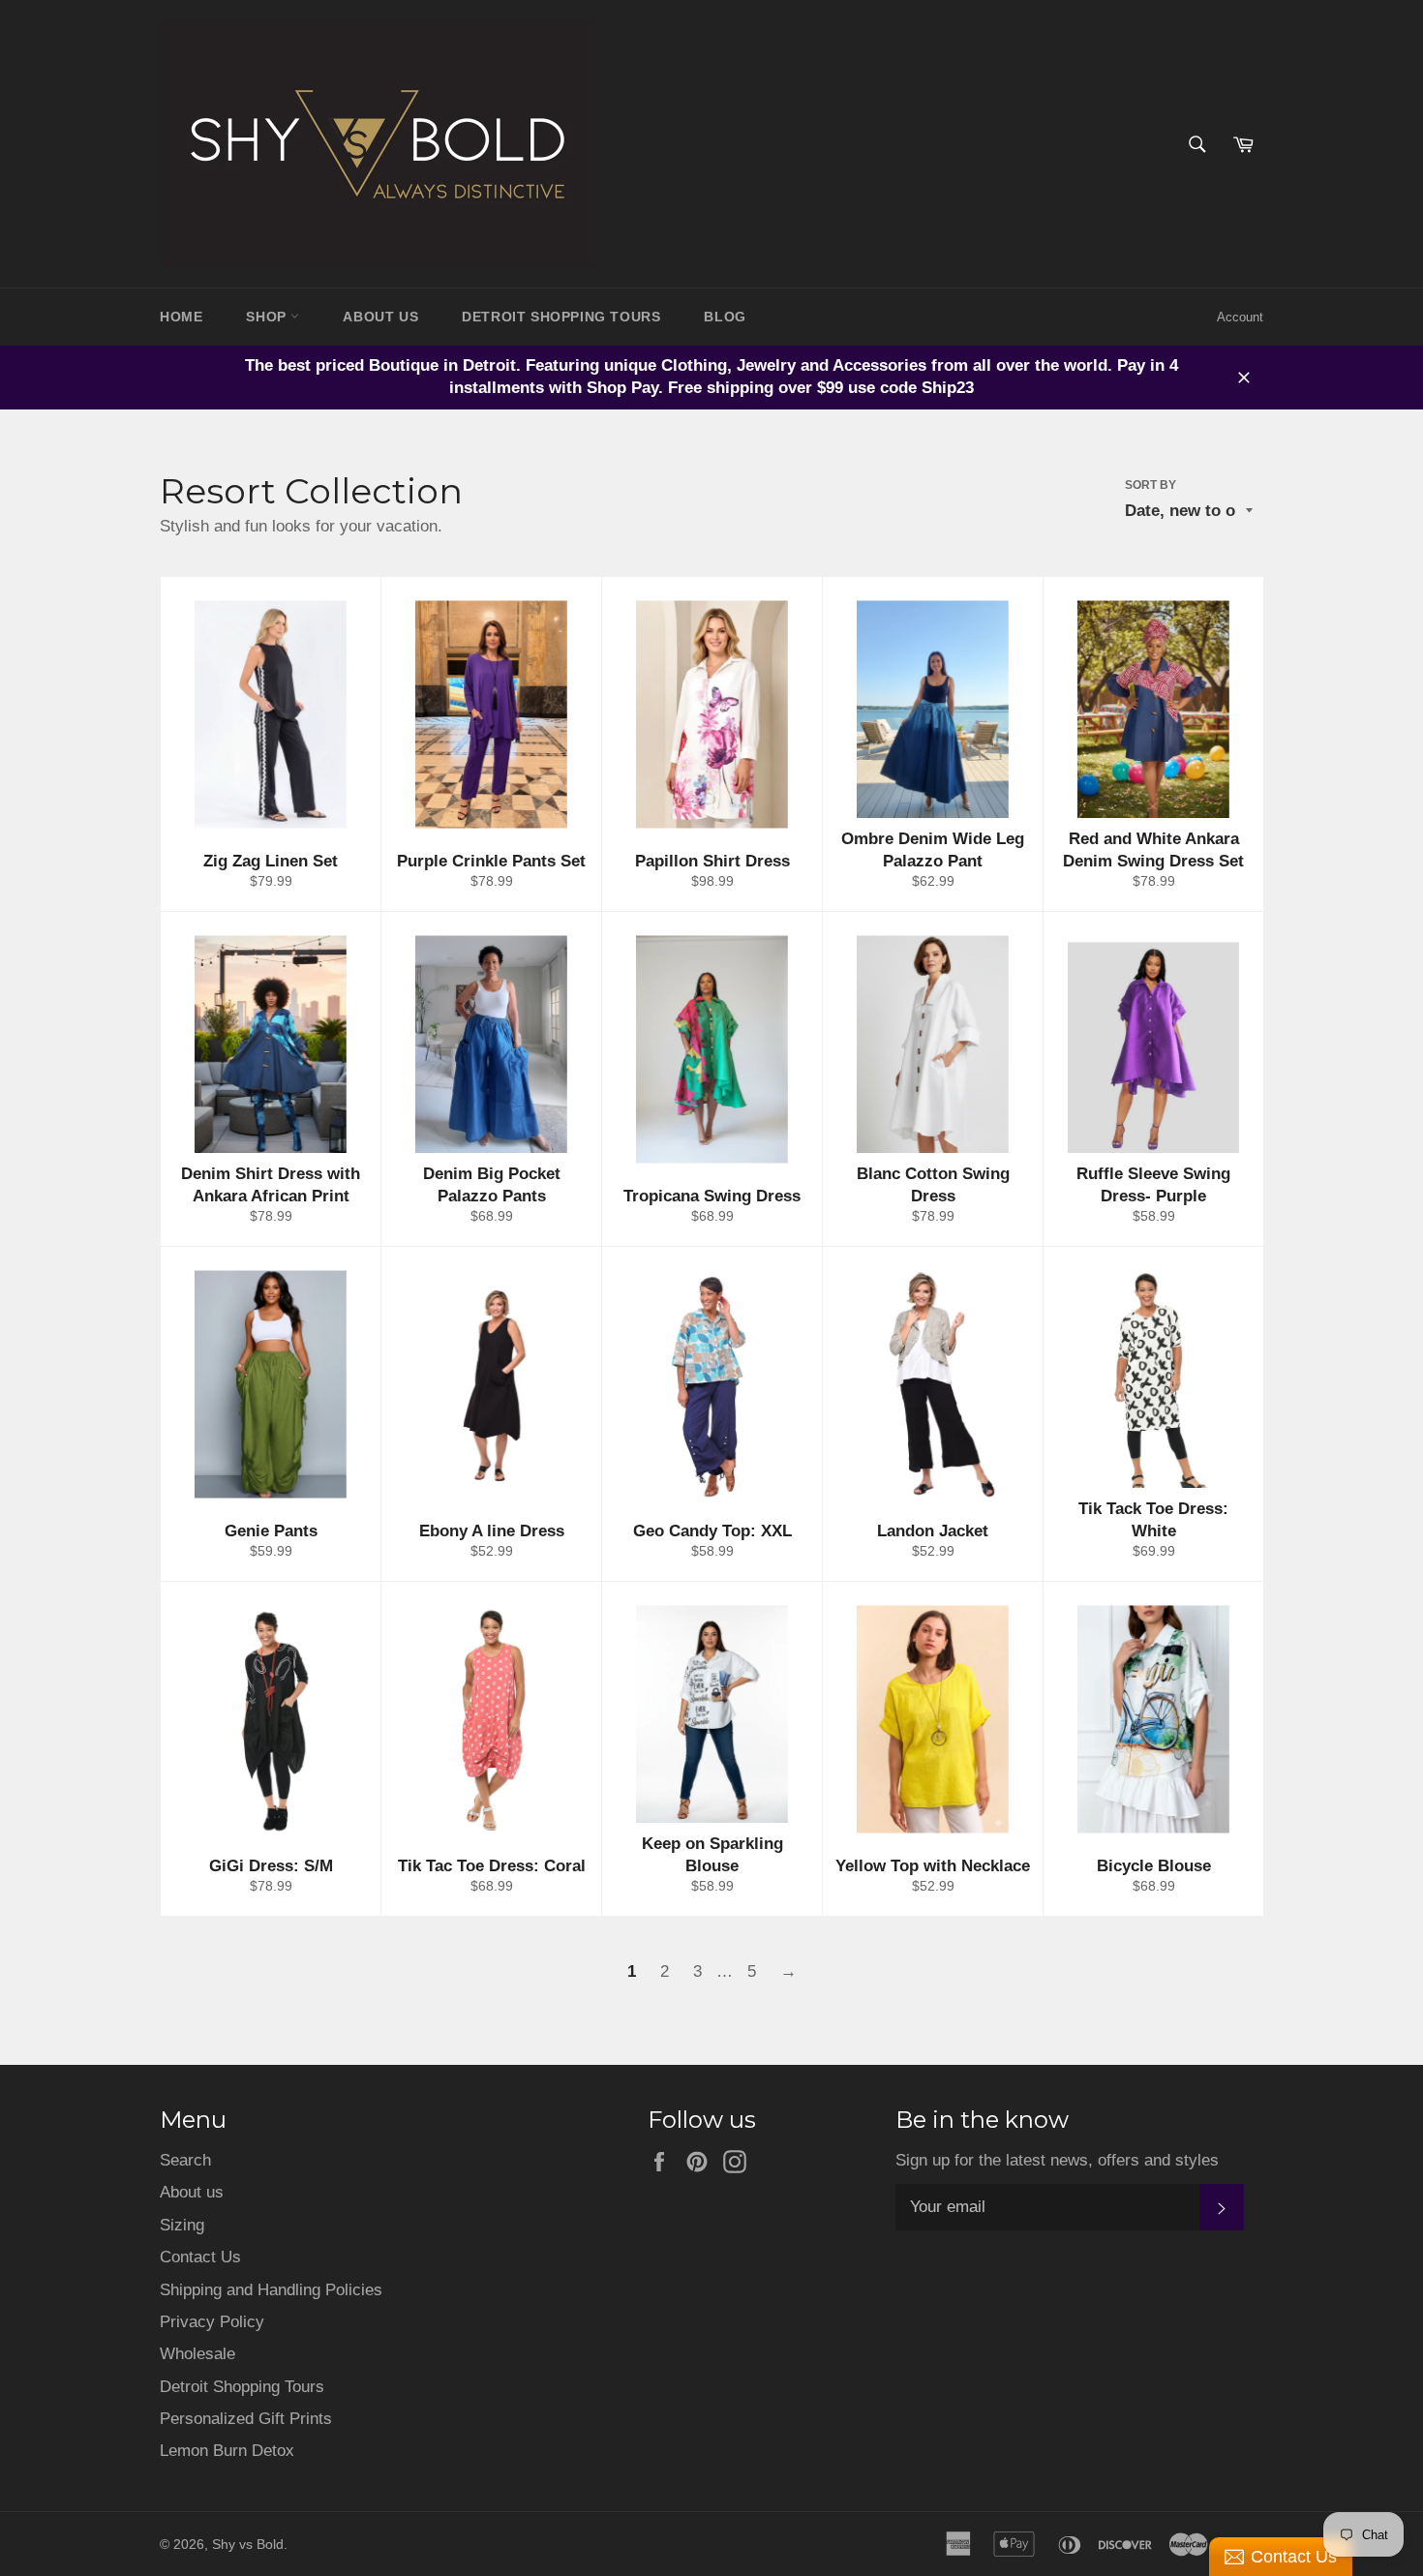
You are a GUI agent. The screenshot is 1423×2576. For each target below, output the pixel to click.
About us (192, 2192)
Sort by (1151, 485)
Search (185, 2160)
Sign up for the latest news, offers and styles (1057, 2160)
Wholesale (197, 2354)
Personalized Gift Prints (246, 2419)
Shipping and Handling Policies (271, 2290)
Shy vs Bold (248, 2545)
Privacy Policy (212, 2322)
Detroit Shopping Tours (242, 2387)
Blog (725, 317)
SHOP (268, 317)
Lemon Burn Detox (227, 2451)
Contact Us (200, 2257)
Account (1240, 317)
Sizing (182, 2225)
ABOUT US (380, 317)
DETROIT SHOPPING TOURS (561, 317)
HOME (181, 317)
